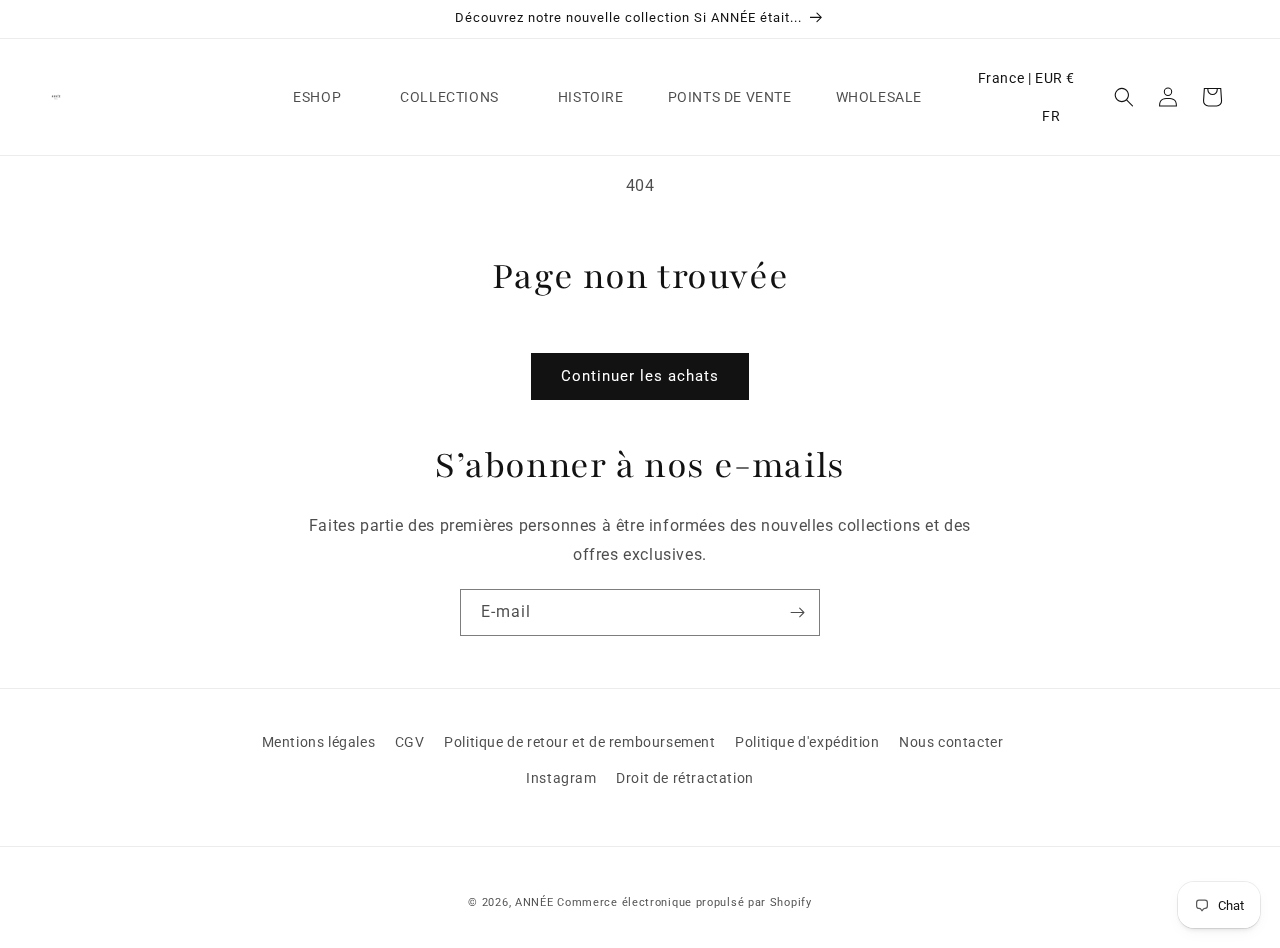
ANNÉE (534, 902)
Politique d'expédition (807, 742)
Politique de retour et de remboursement (579, 742)
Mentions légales (319, 742)
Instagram (561, 778)
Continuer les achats (640, 376)
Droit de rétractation (685, 778)
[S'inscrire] (797, 612)
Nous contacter (951, 742)
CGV (410, 742)
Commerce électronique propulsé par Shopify (684, 902)
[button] (324, 97)
